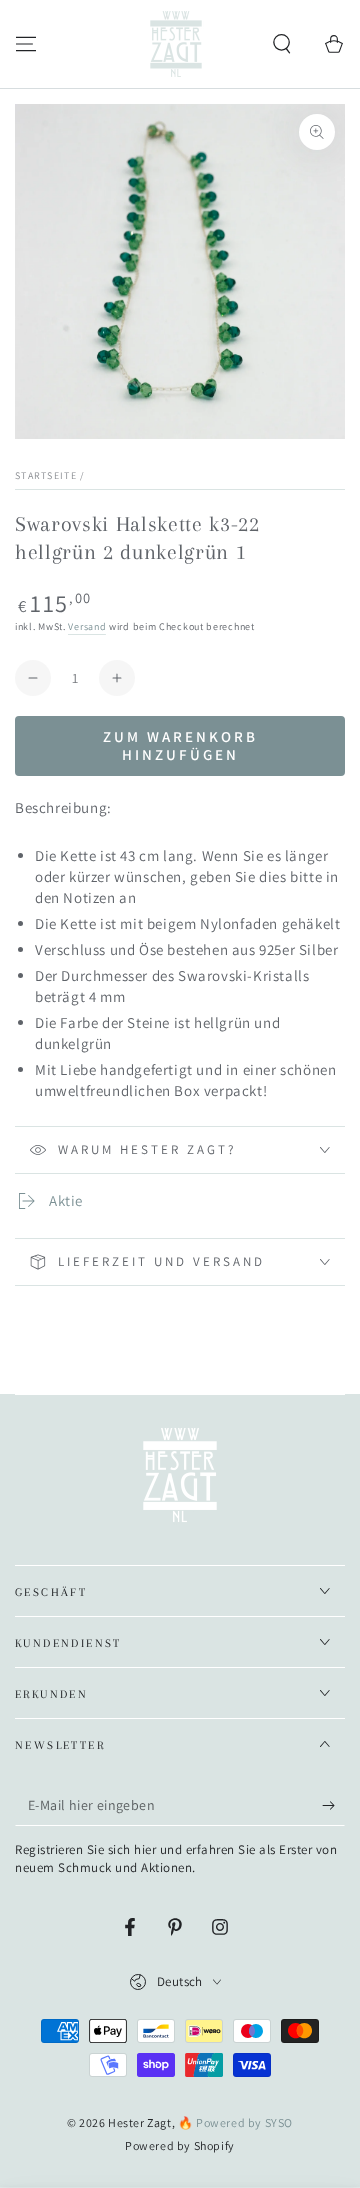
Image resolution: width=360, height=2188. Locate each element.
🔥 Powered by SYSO (235, 2122)
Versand (87, 626)
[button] (282, 44)
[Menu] (26, 44)
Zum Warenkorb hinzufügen (180, 745)
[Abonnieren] (333, 1806)
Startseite (46, 475)
